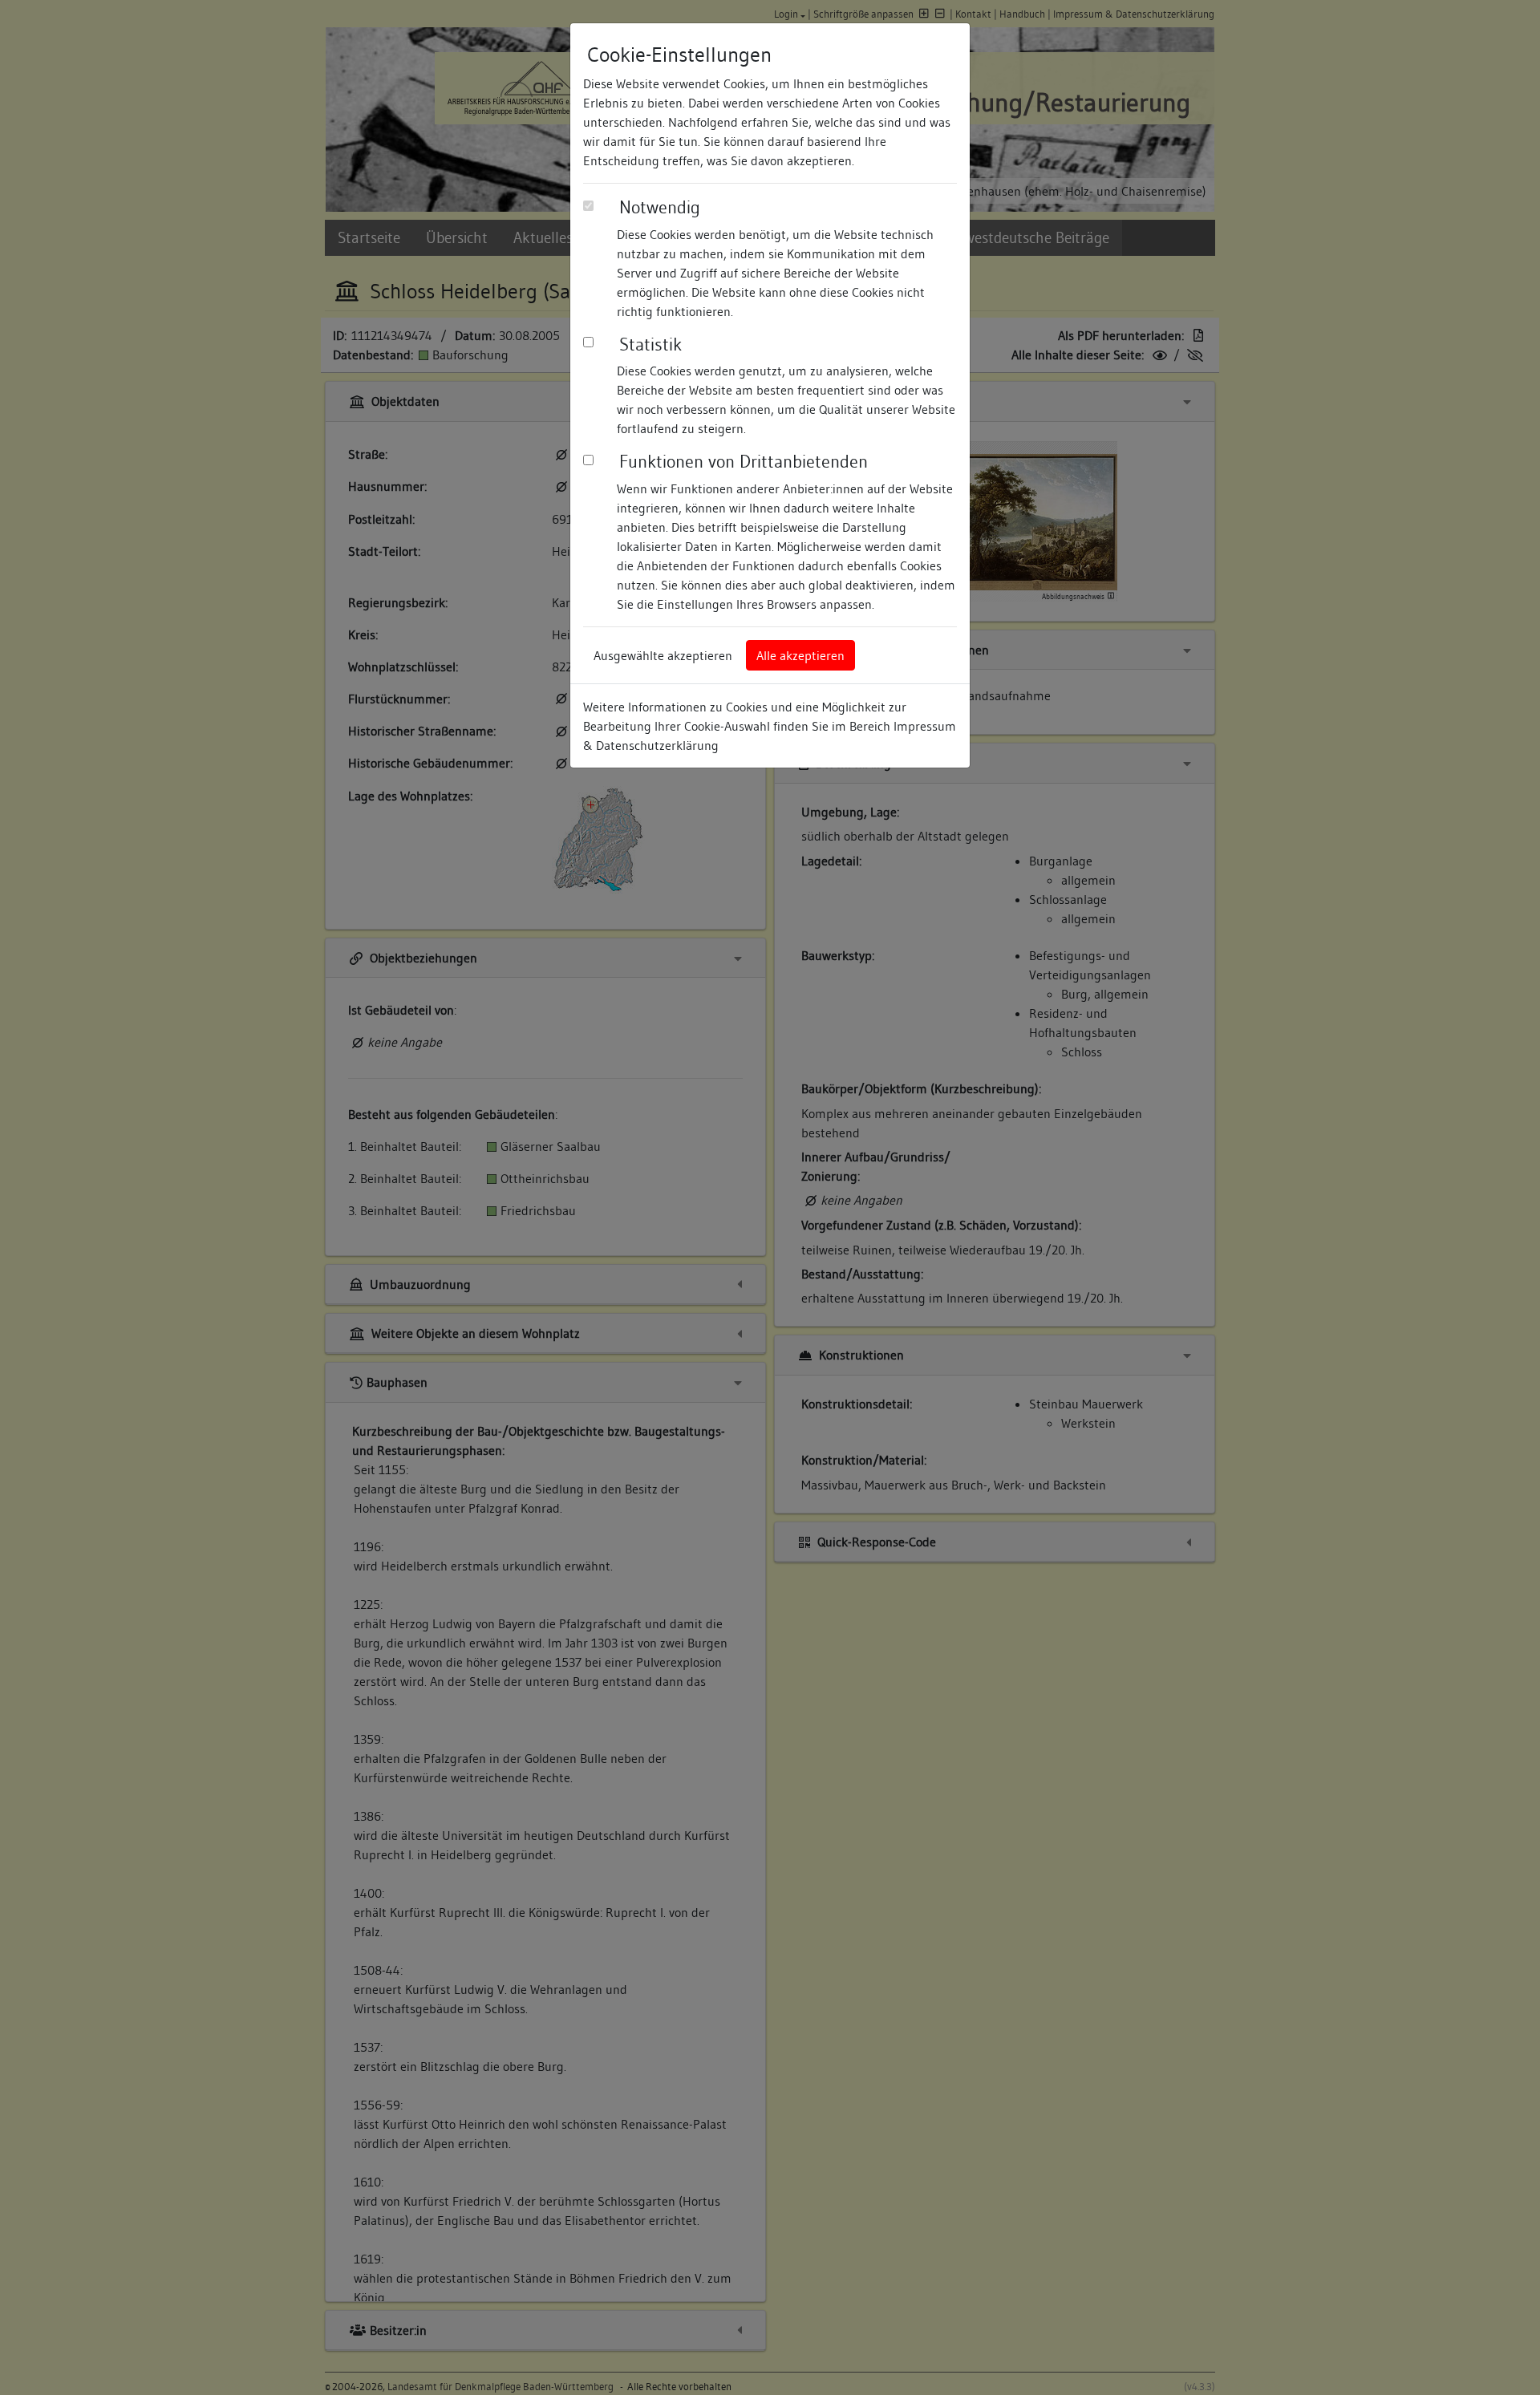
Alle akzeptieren (800, 655)
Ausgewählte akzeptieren (663, 655)
